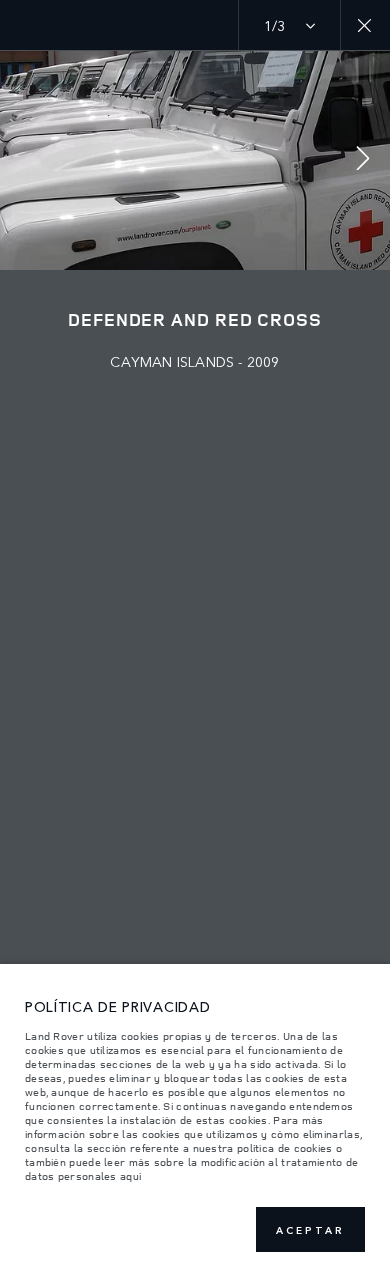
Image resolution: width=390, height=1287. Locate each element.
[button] (363, 160)
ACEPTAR (310, 1230)
